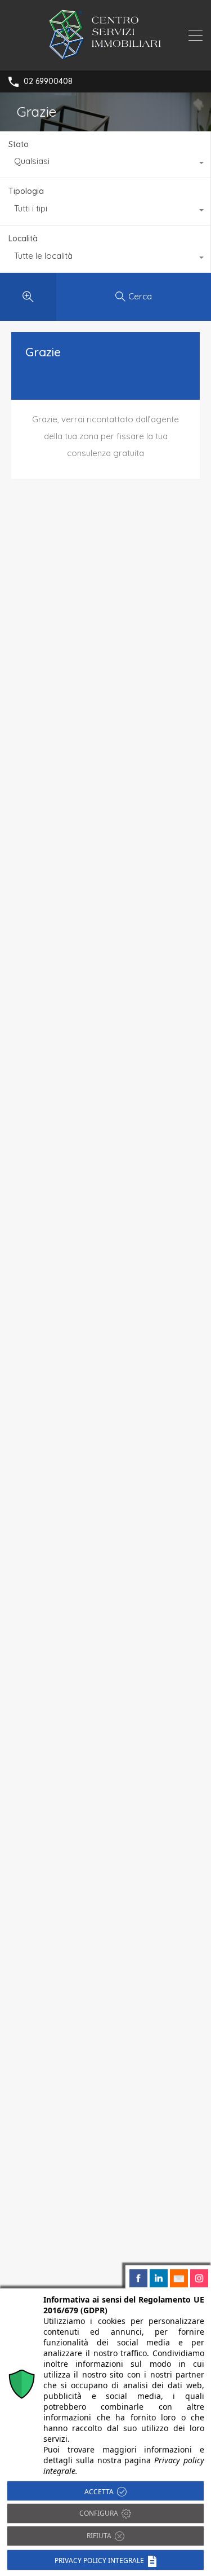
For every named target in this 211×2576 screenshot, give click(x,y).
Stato (19, 144)
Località (23, 238)
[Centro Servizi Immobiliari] (105, 57)
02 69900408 (48, 81)
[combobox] (105, 164)
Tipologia (26, 191)
